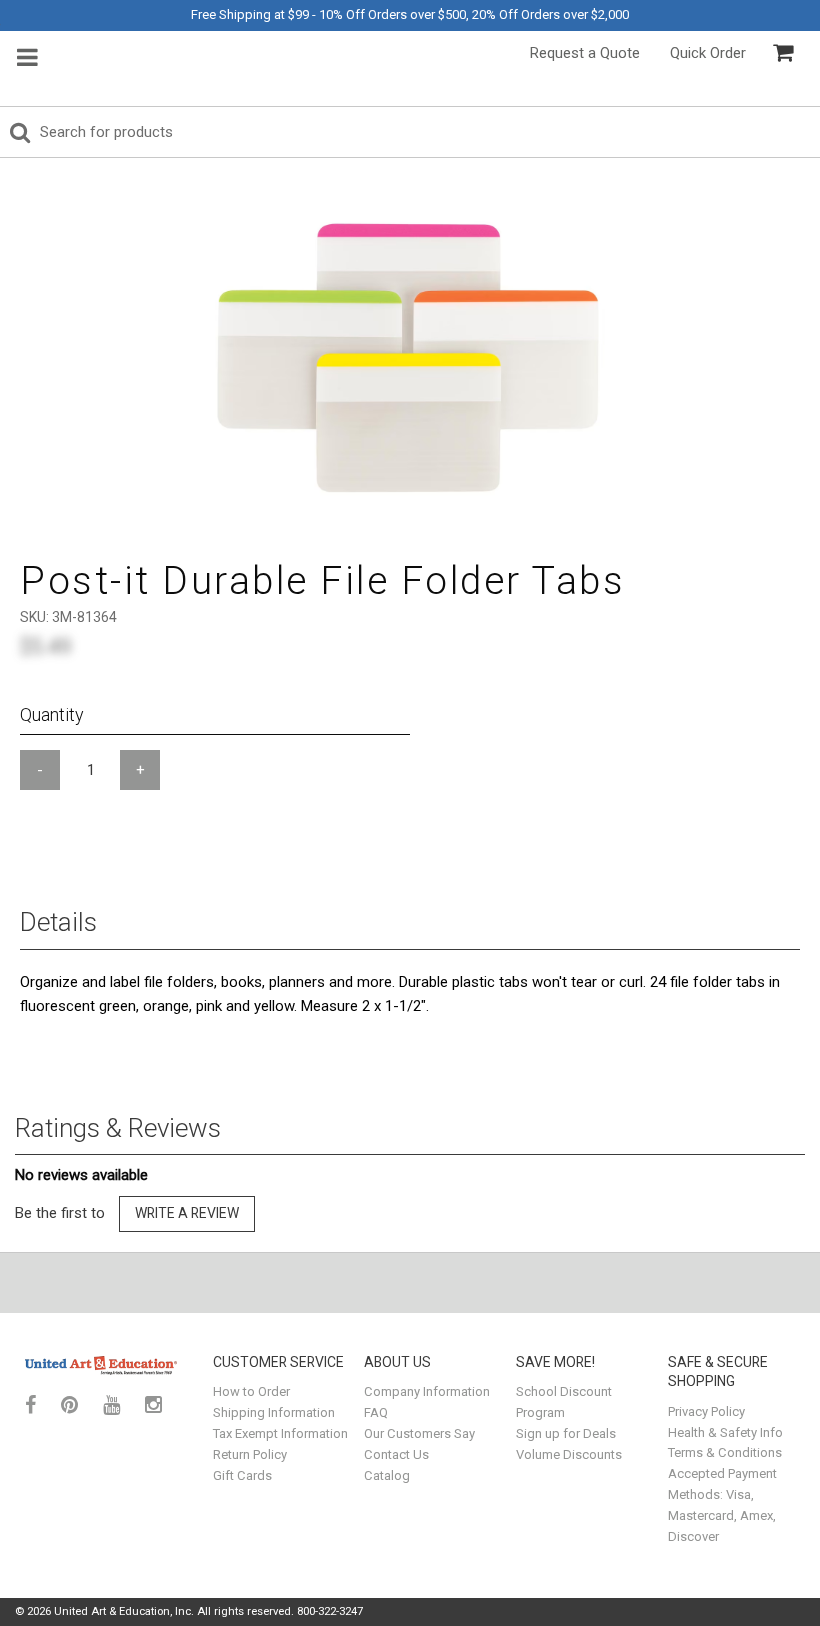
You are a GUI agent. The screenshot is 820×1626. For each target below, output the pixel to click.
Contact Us (396, 1454)
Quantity (52, 714)
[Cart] (783, 53)
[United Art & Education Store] (101, 1365)
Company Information (427, 1391)
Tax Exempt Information (280, 1433)
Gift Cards (242, 1475)
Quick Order (708, 53)
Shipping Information (274, 1412)
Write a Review (187, 1213)
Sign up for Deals (566, 1433)
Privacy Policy (706, 1411)
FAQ (376, 1412)
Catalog (387, 1475)
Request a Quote (585, 53)
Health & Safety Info (725, 1432)
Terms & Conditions (725, 1452)
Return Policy (250, 1454)
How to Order (251, 1391)
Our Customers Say (419, 1433)
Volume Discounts (569, 1454)
